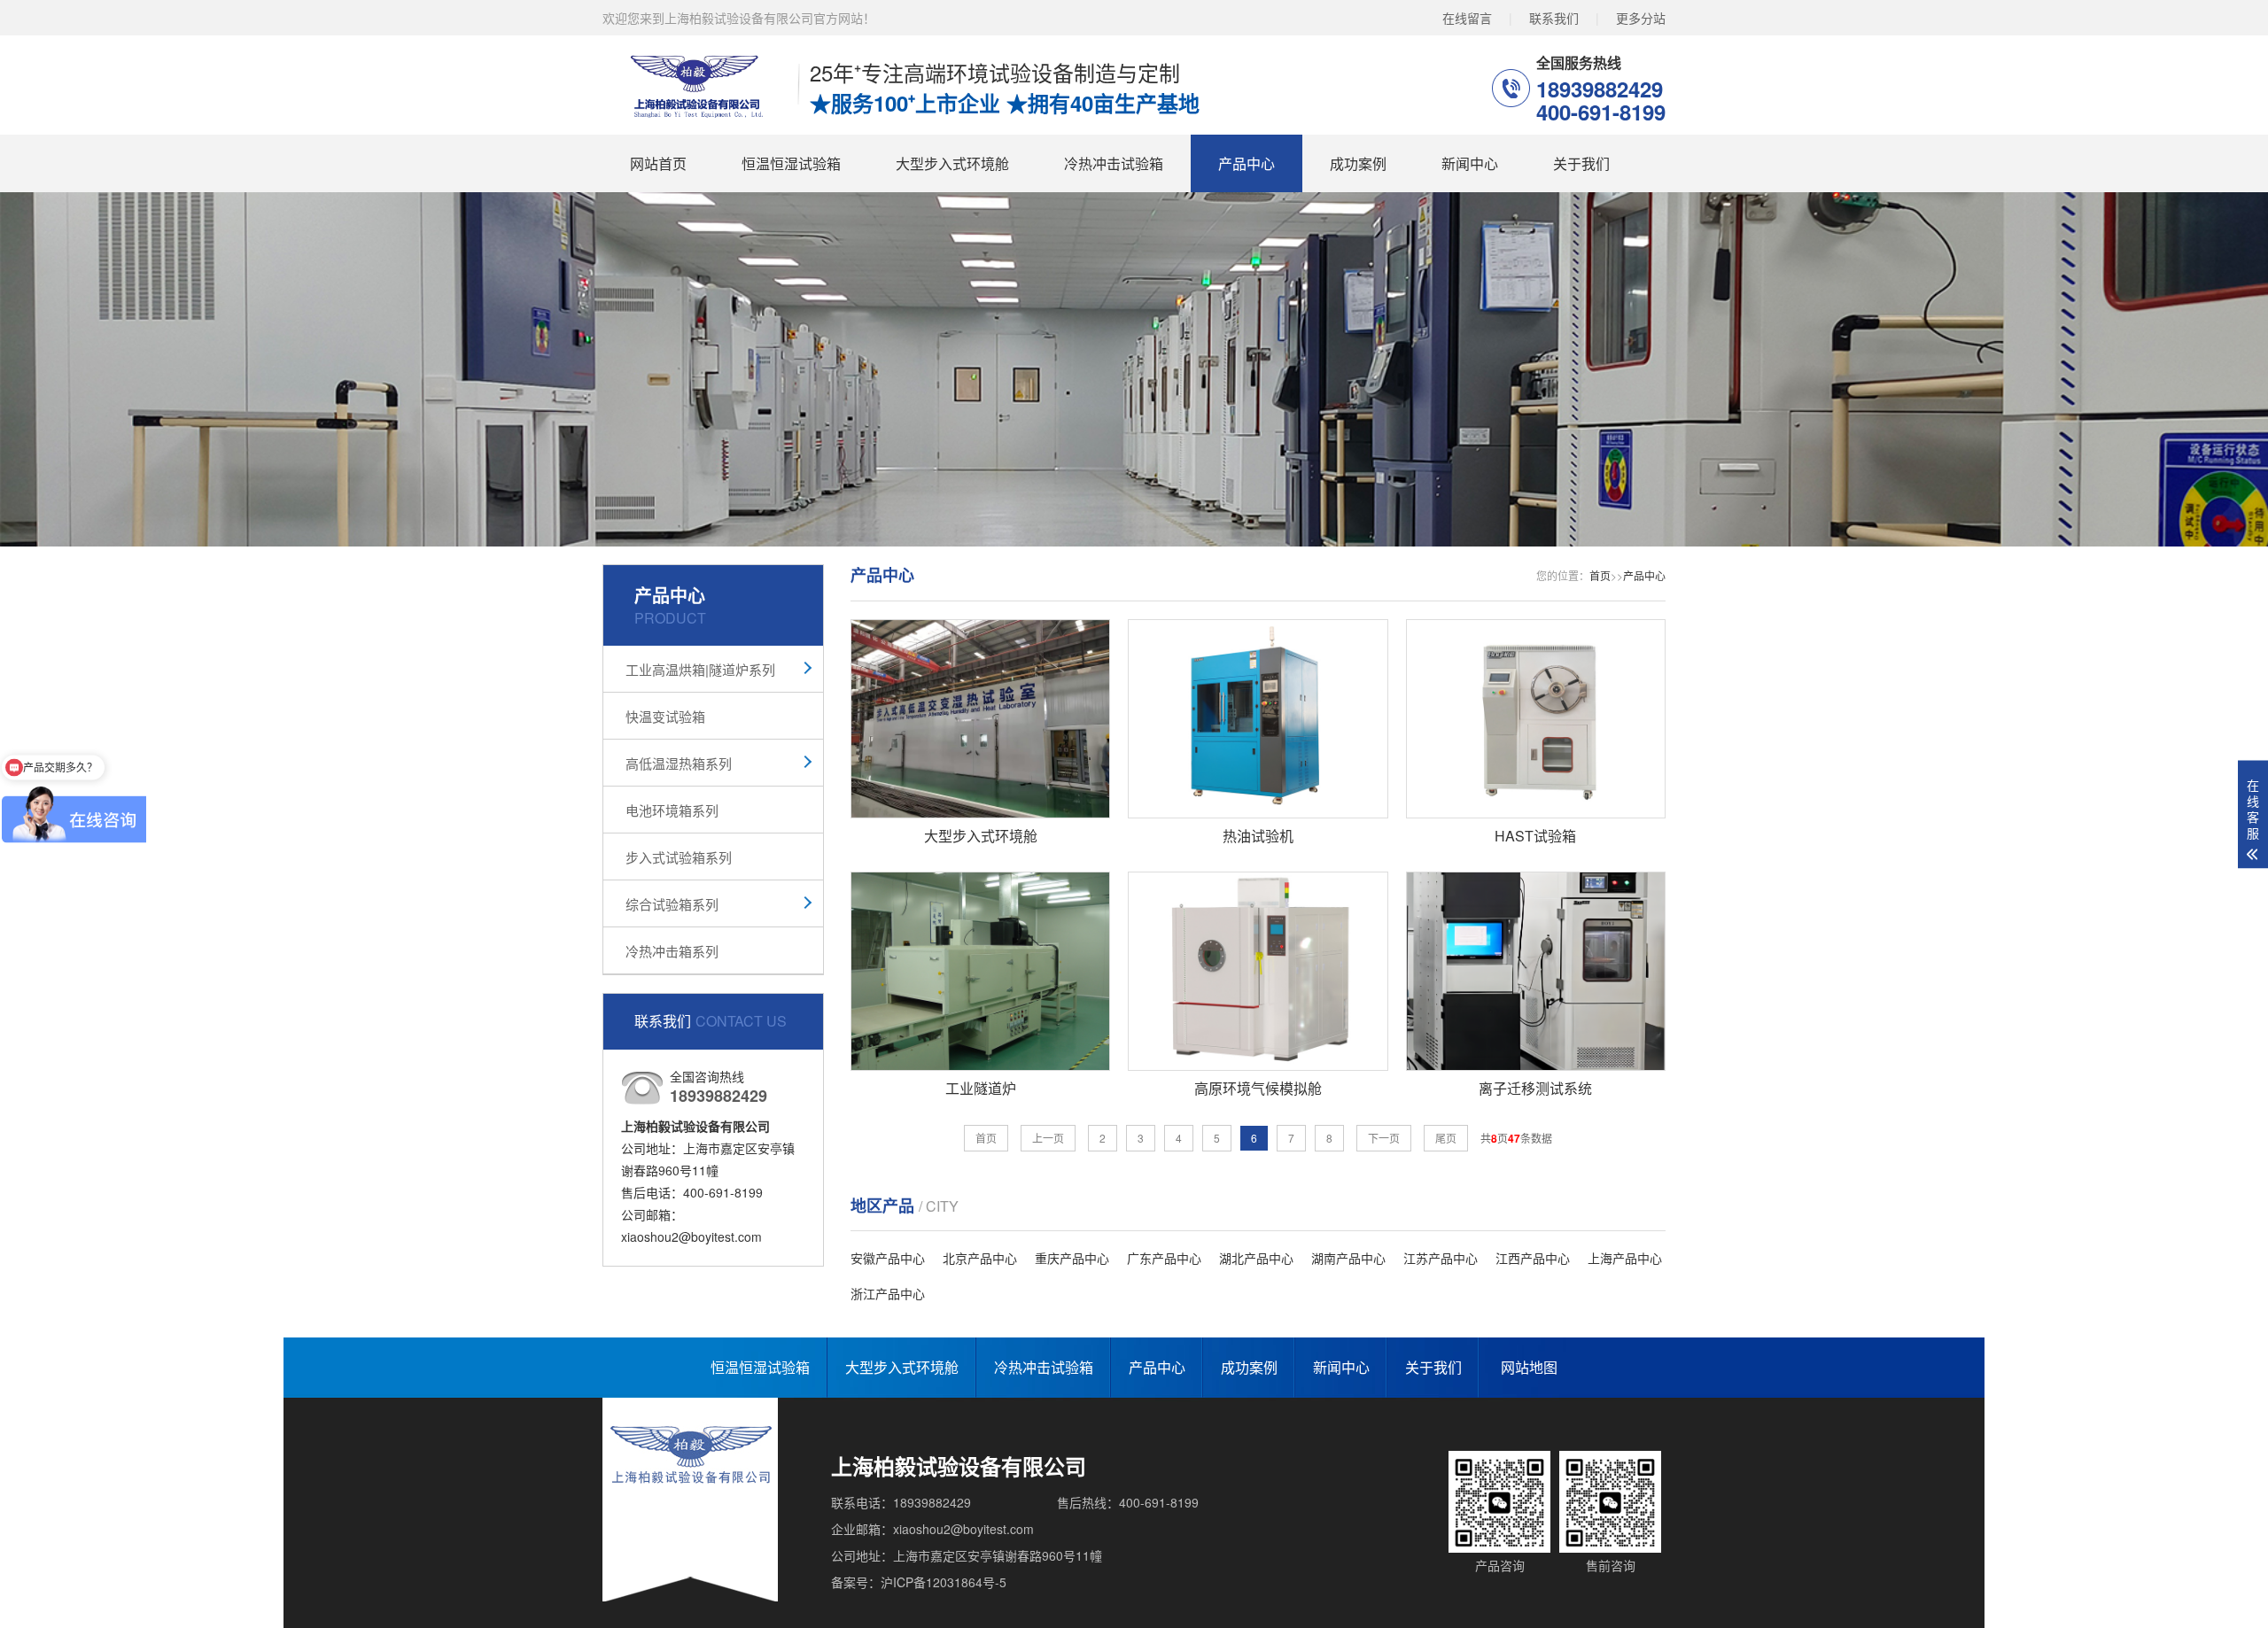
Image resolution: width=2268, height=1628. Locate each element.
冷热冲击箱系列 (672, 951)
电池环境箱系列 (672, 810)
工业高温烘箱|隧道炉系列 (700, 669)
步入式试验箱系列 (679, 857)
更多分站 (1641, 18)
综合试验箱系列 (672, 904)
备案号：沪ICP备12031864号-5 (919, 1582)
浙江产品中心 (888, 1293)
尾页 (1446, 1138)
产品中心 (1247, 163)
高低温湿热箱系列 (679, 763)
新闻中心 (1470, 163)
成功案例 (1358, 163)
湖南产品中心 (1348, 1258)
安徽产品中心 (888, 1258)
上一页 (1048, 1138)
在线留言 (1467, 18)
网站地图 (1529, 1367)
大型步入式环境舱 (952, 163)
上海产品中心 (1625, 1258)
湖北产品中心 (1256, 1258)
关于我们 (1581, 163)
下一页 (1384, 1138)
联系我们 (1554, 18)
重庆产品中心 (1072, 1258)
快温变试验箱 (665, 716)
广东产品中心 (1164, 1258)
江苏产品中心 (1441, 1258)
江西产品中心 (1533, 1258)
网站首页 (658, 163)
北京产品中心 (980, 1258)
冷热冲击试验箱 (1114, 163)
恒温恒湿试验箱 (791, 163)
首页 (1600, 575)
